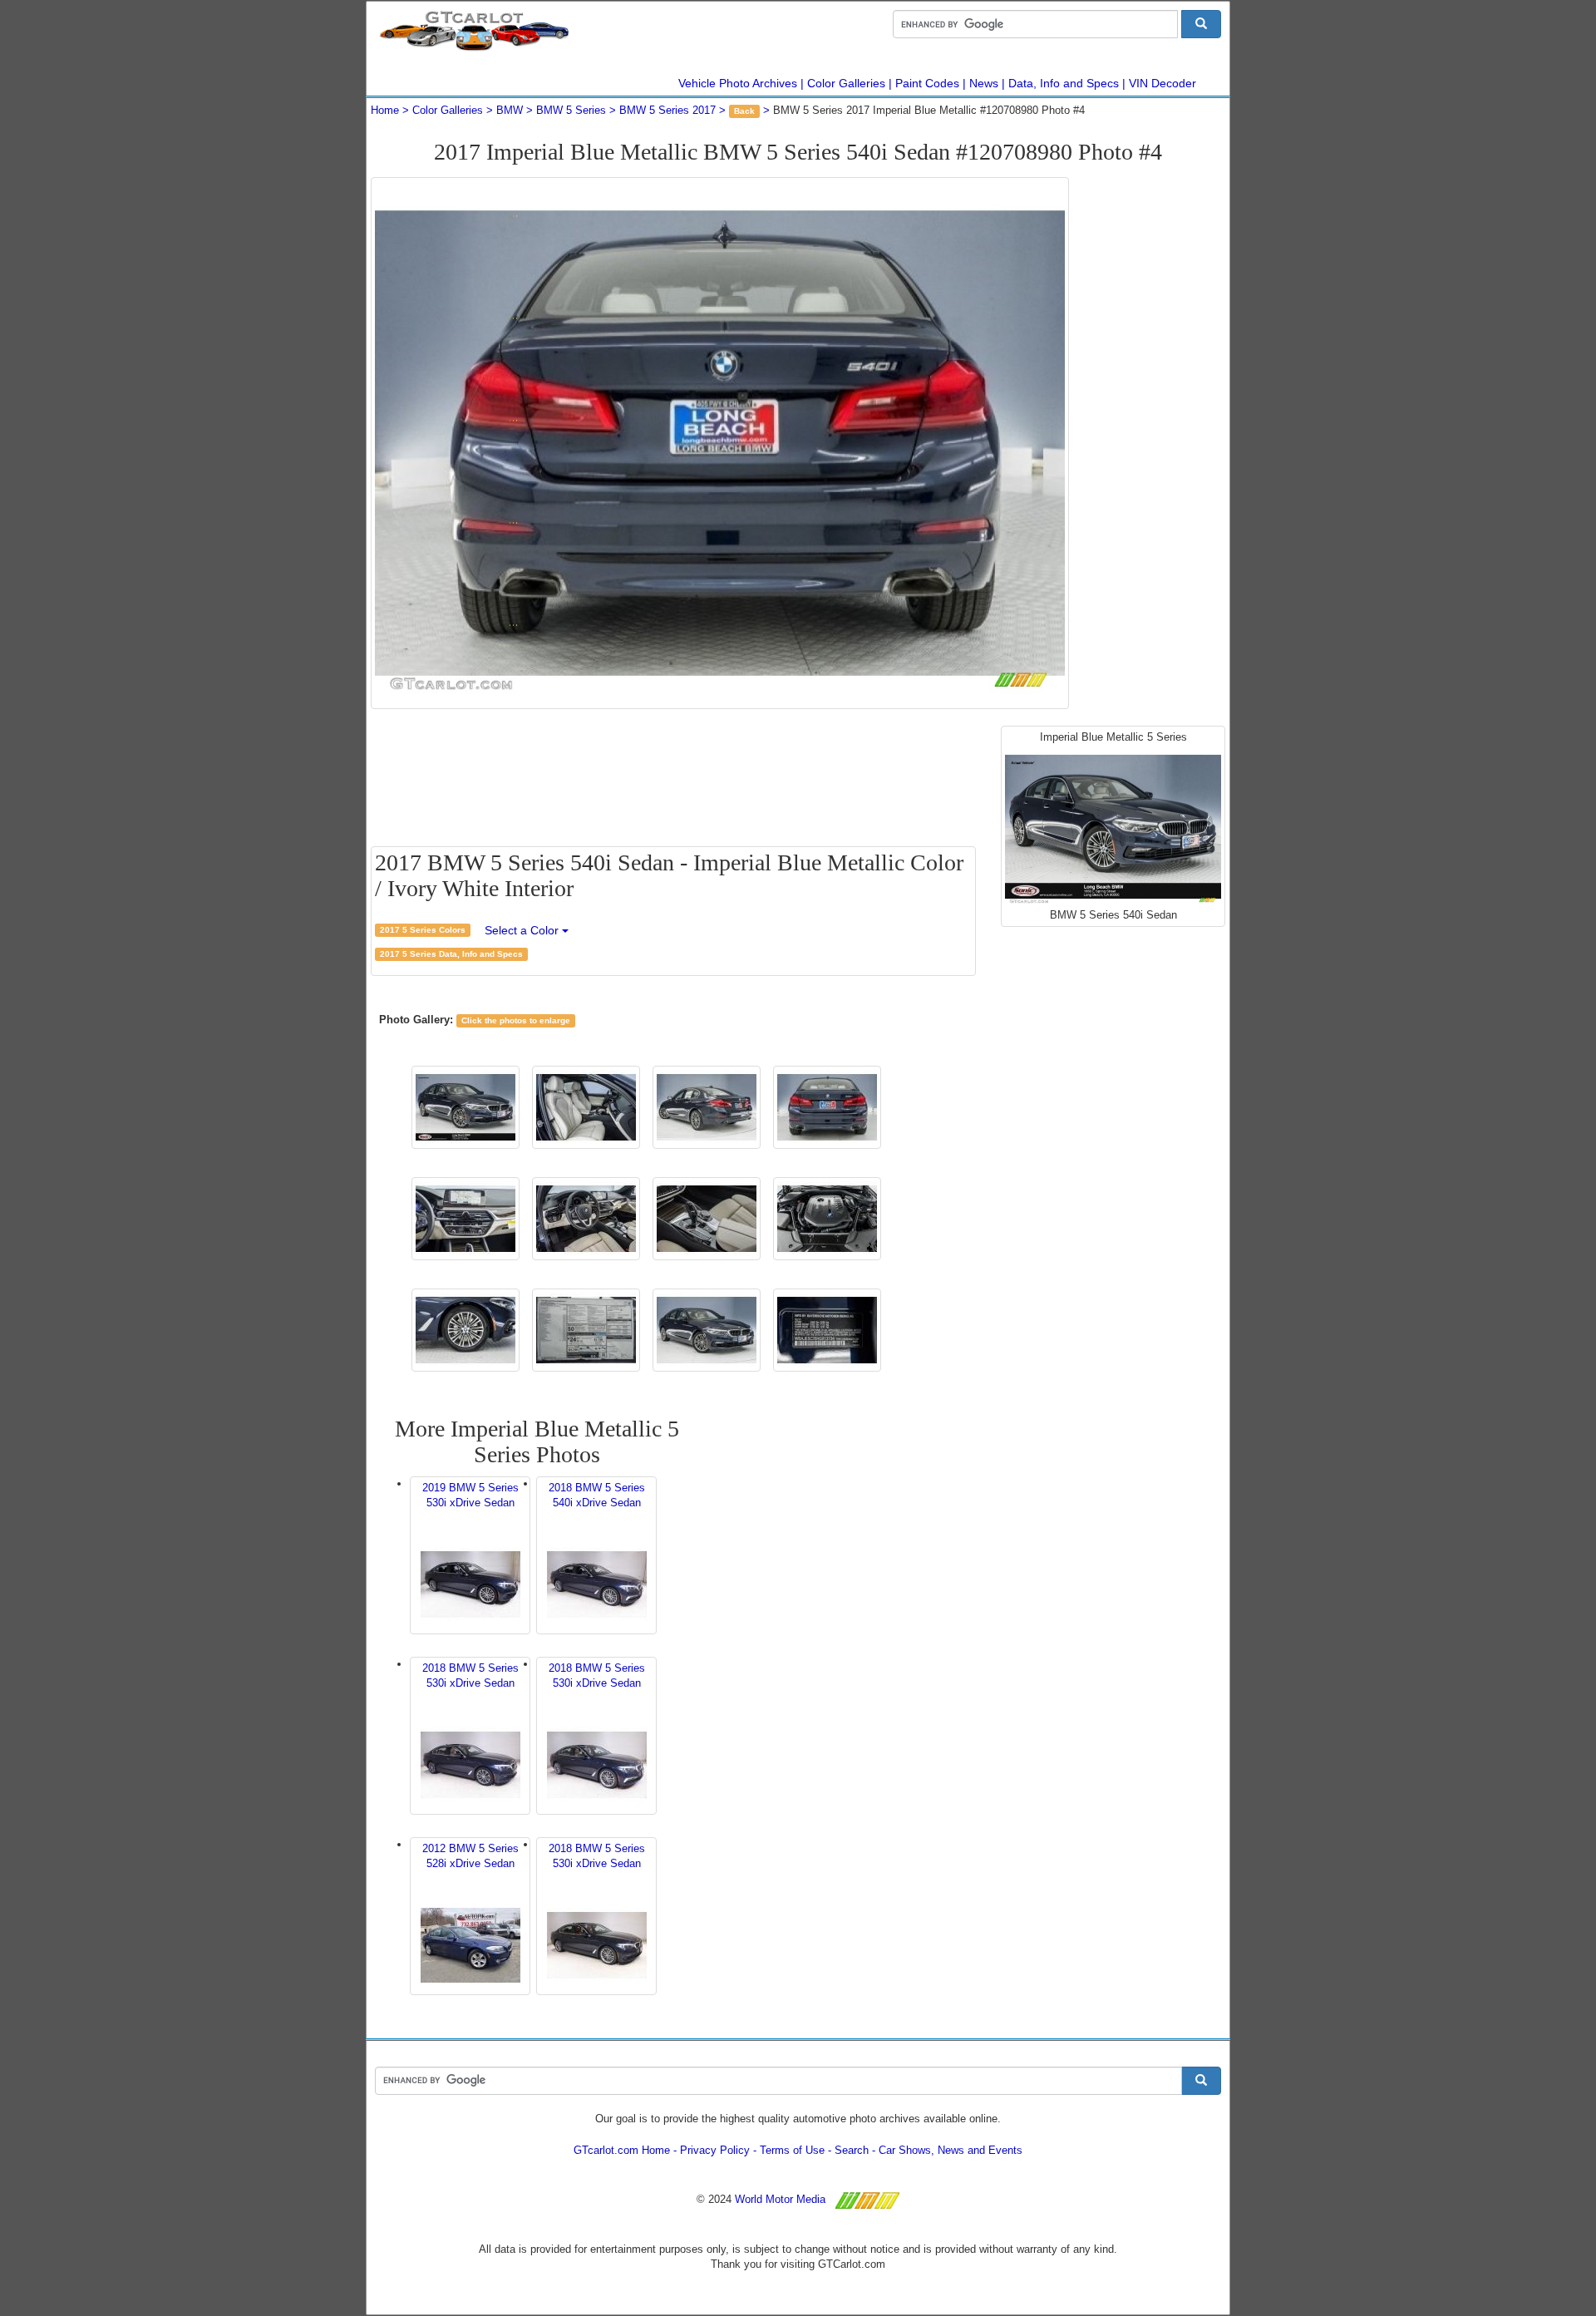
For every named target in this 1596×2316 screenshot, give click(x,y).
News (984, 83)
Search (852, 2150)
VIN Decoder (1163, 83)
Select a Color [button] (523, 930)
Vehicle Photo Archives (738, 83)
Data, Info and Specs (1064, 83)
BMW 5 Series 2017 (667, 110)
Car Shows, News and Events (951, 2150)
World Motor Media (780, 2199)
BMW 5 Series (571, 110)
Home (385, 110)
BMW (510, 110)
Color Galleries (846, 83)
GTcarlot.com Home (622, 2150)
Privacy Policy (715, 2150)
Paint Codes (927, 83)
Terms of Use (792, 2150)
